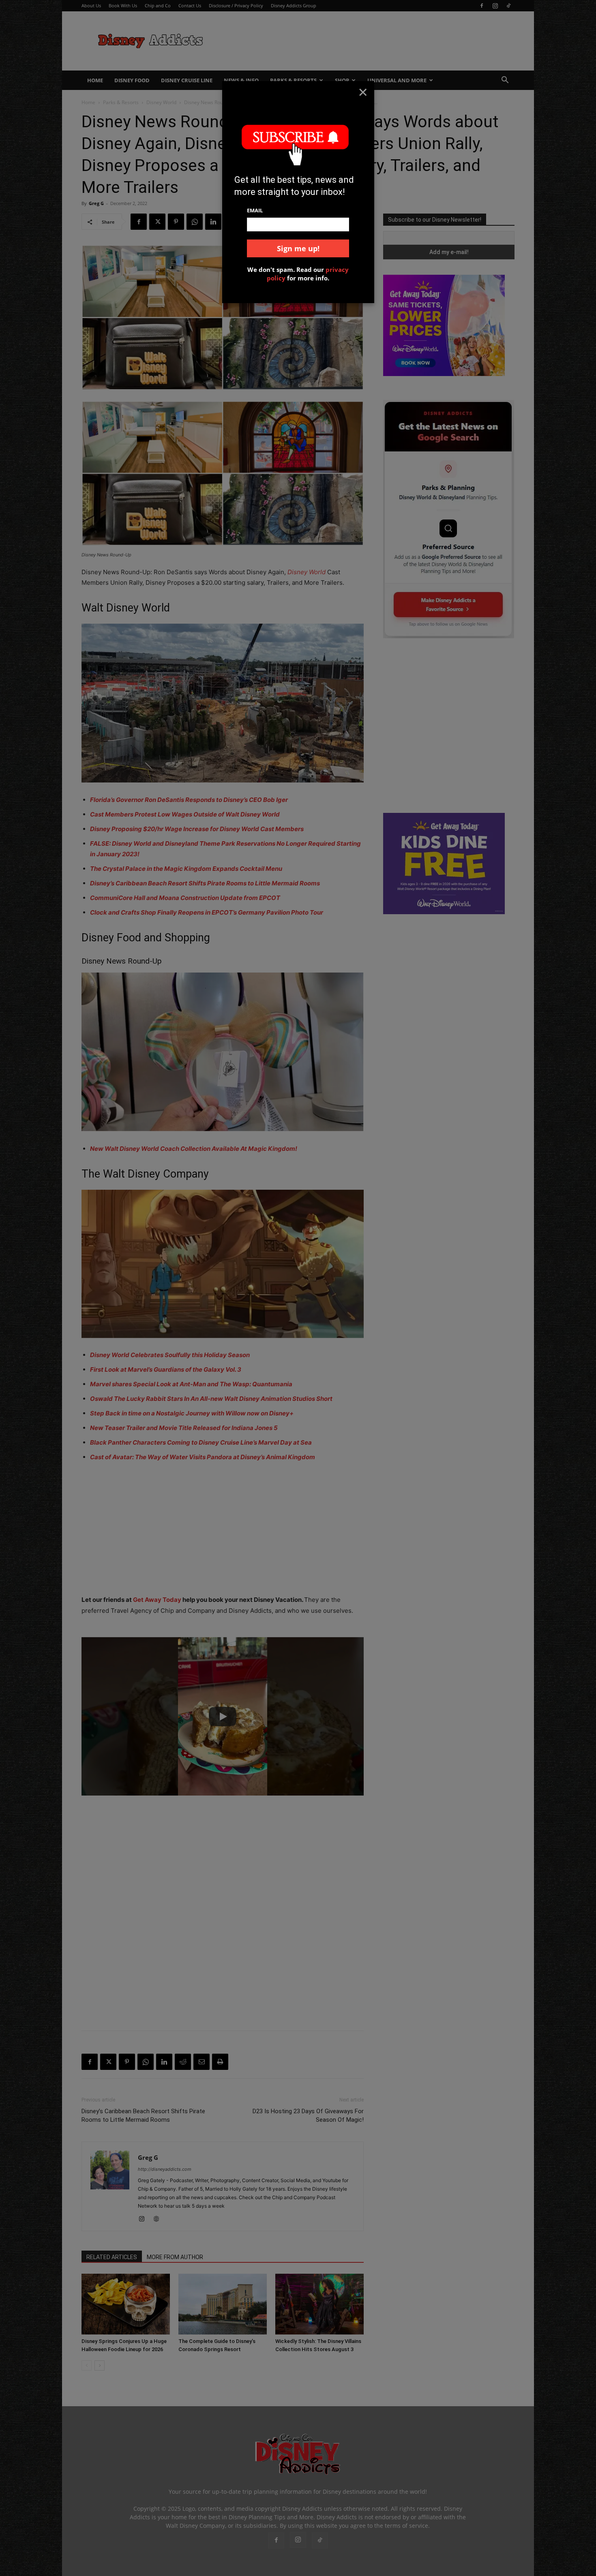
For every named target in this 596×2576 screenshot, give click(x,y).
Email (255, 210)
